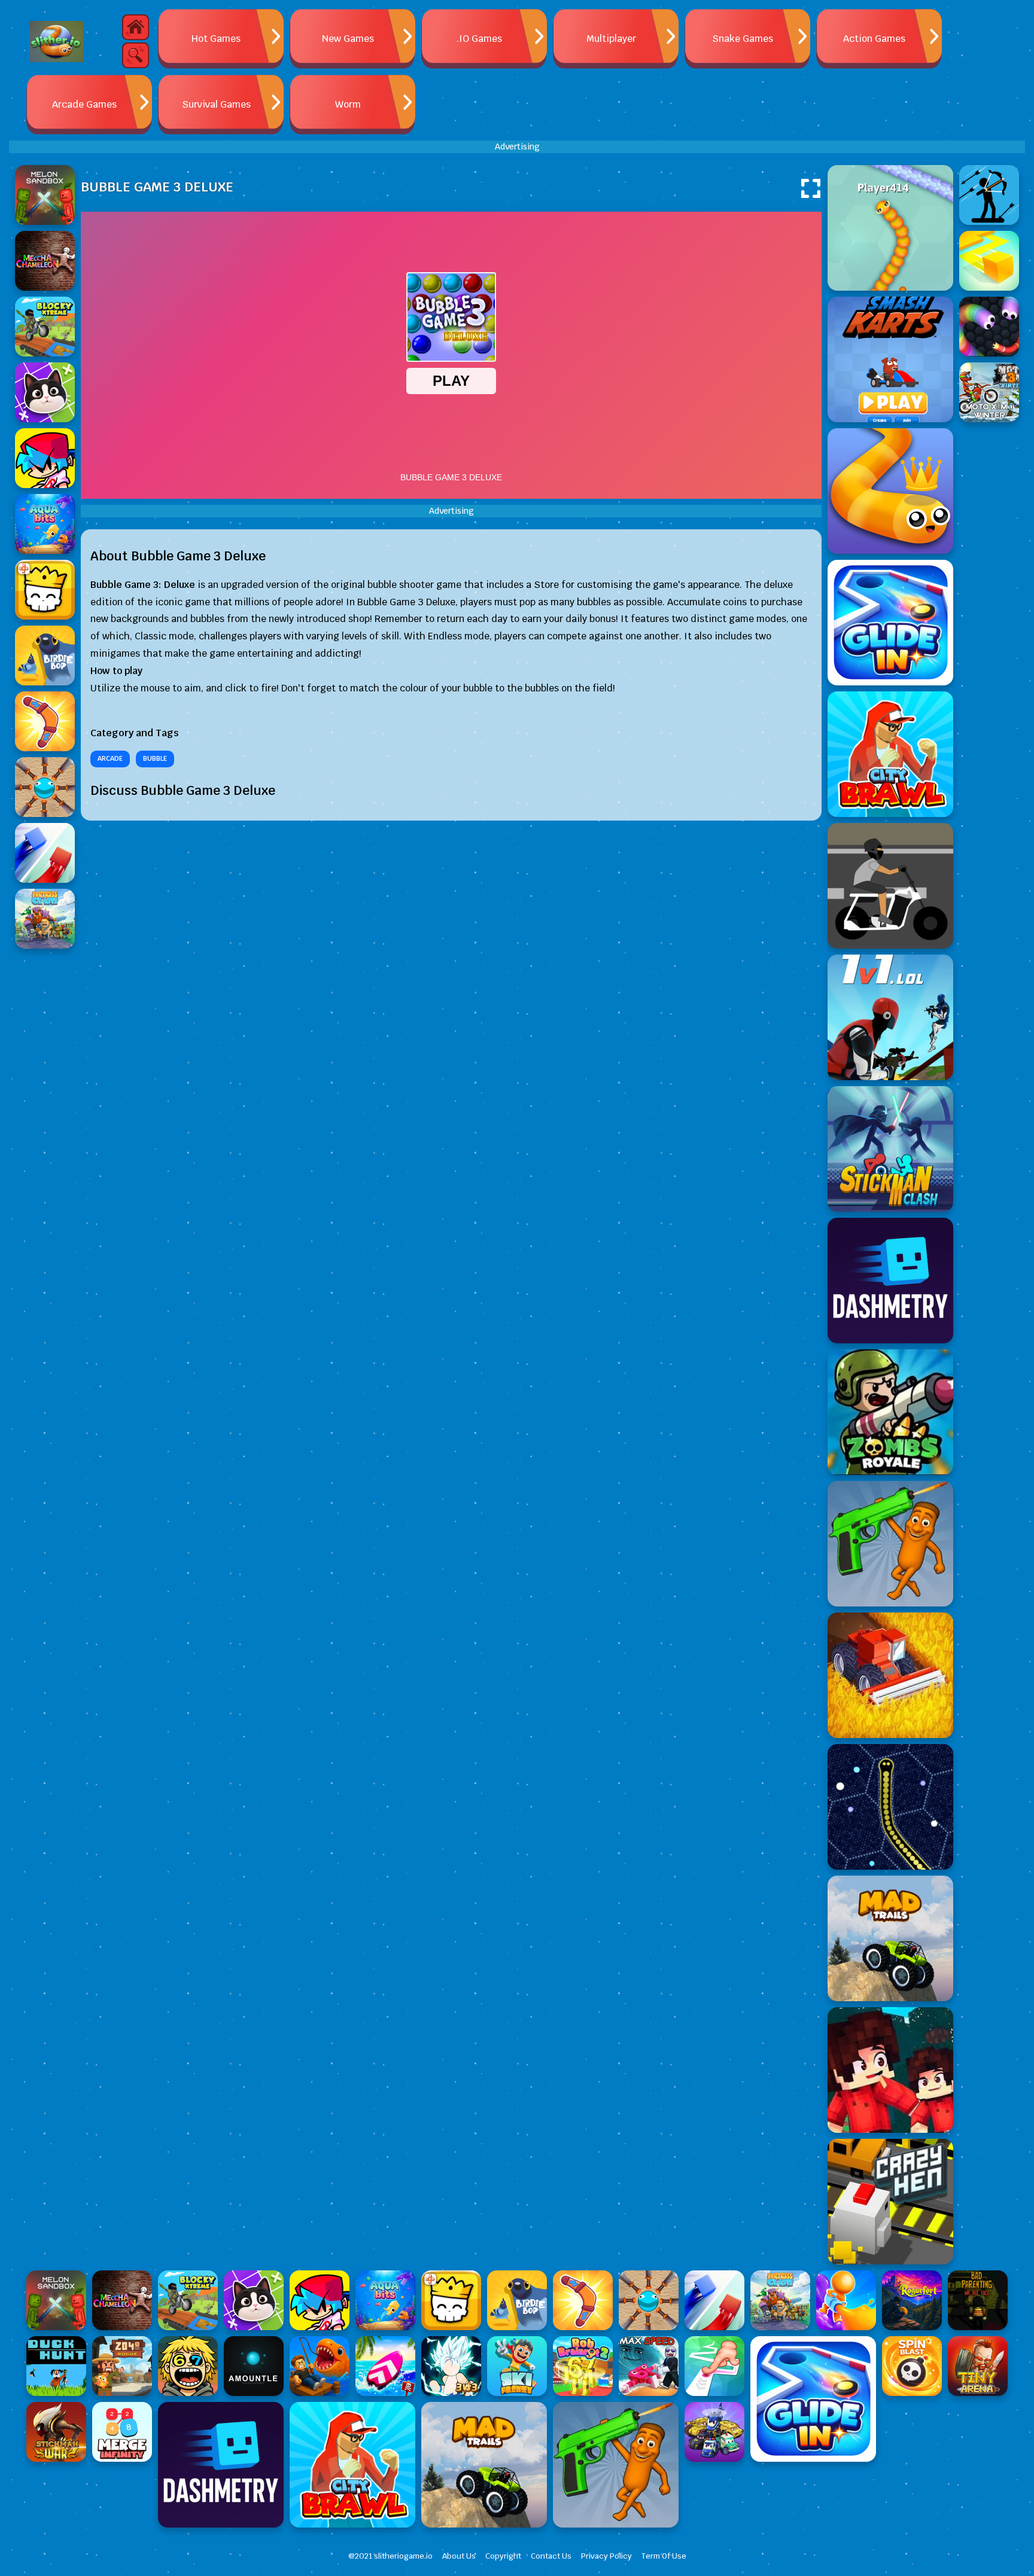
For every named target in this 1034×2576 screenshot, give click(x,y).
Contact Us (551, 2556)
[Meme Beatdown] (890, 1544)
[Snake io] (890, 228)
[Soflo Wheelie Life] (890, 886)
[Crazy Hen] (890, 2202)
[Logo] (56, 42)
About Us (459, 2556)
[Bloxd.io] (890, 2070)
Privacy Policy (606, 2556)
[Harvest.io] (890, 1675)
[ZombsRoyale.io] (890, 1412)
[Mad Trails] (890, 1938)
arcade (110, 758)
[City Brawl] (890, 754)
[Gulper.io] (890, 1807)
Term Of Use (664, 2556)
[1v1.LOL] (890, 1017)
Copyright (503, 2556)
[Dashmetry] (890, 1281)
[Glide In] (890, 623)
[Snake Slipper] (890, 491)
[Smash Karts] (890, 359)
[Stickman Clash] (890, 1149)
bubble (155, 758)
